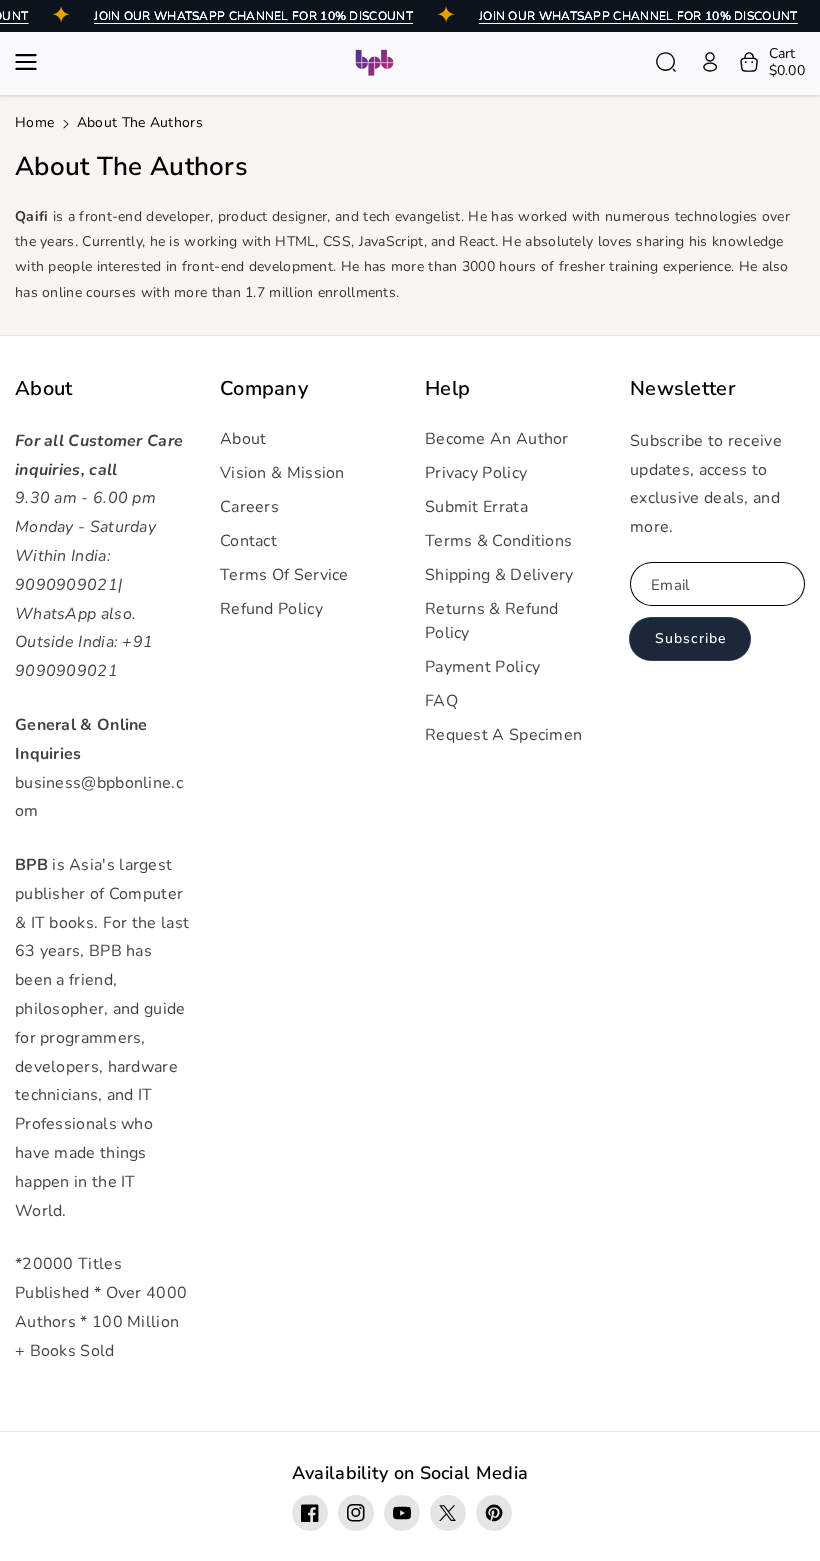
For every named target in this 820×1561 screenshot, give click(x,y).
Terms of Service (284, 575)
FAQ (441, 701)
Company (264, 389)
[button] (32, 62)
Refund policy (271, 609)
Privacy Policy (476, 473)
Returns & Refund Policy (492, 621)
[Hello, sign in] (710, 62)
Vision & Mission (282, 473)
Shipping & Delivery (499, 575)
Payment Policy (482, 667)
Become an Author (497, 439)
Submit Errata (476, 507)
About (44, 389)
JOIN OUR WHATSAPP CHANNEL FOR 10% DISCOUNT (253, 16)
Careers (249, 507)
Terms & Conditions (498, 541)
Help (447, 389)
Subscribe (690, 638)
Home (34, 122)
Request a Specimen (503, 735)
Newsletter (682, 389)
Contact (248, 541)
